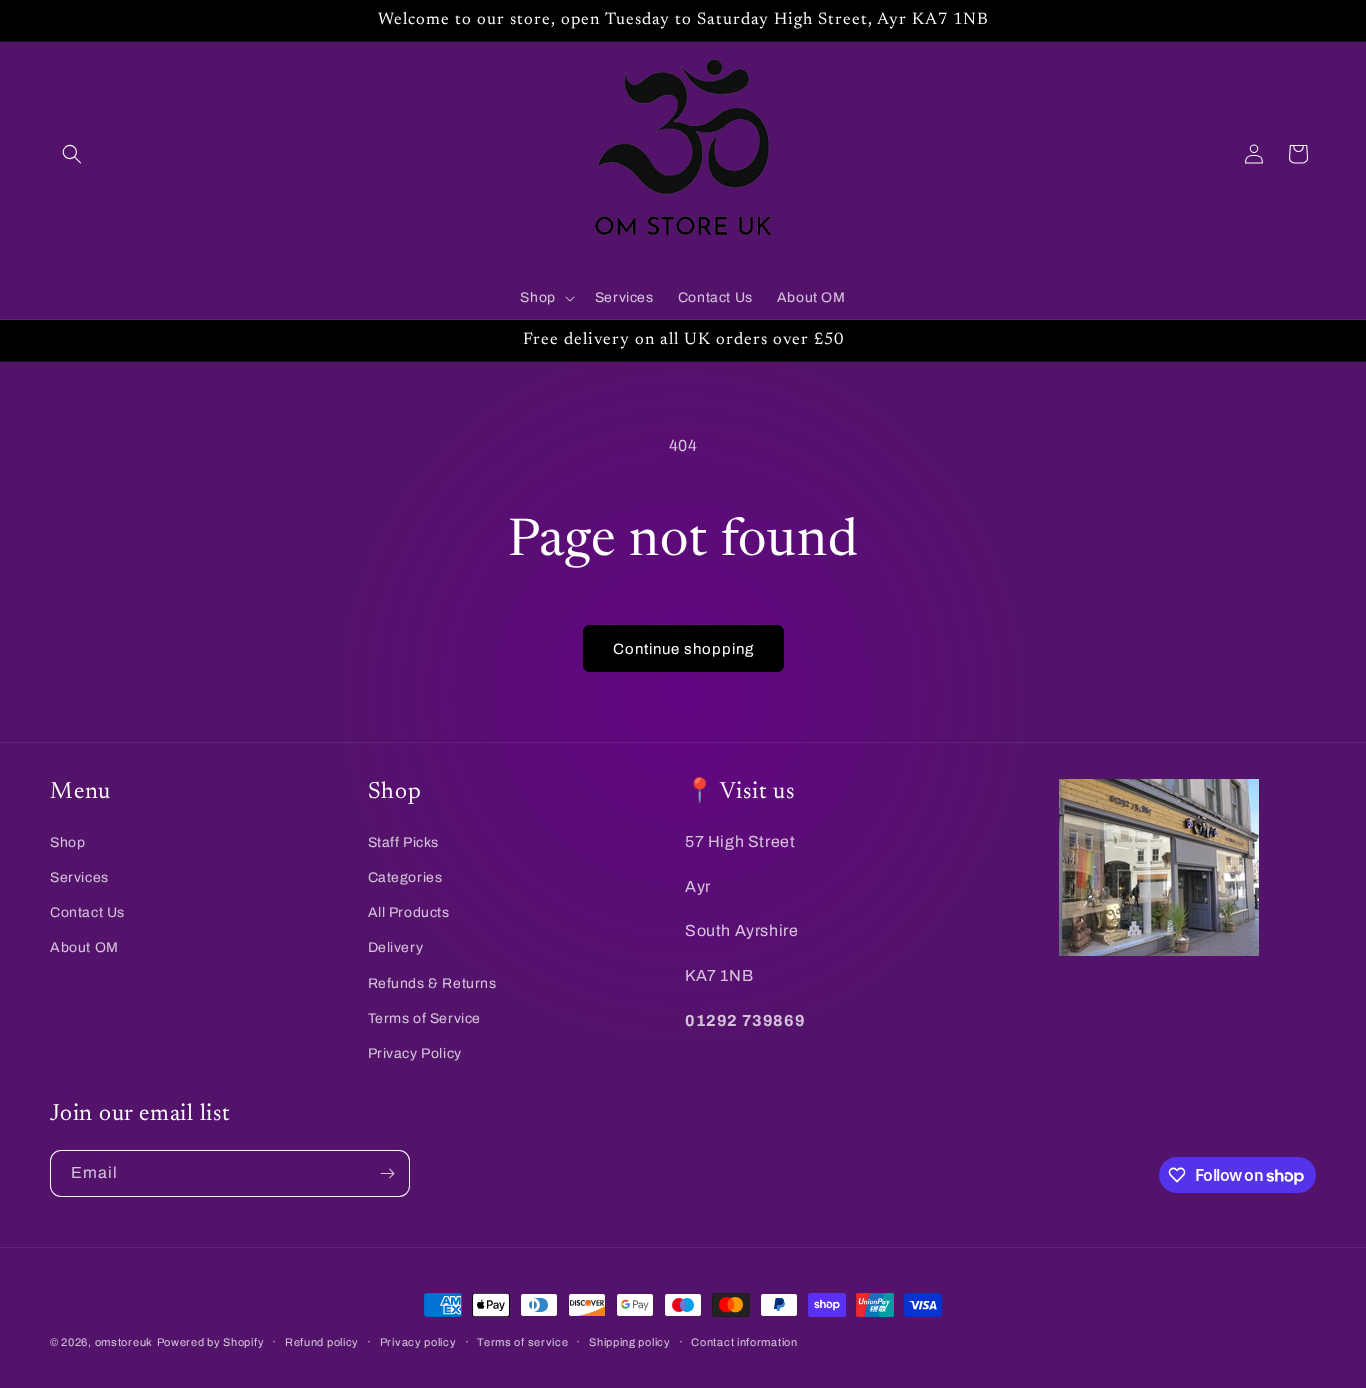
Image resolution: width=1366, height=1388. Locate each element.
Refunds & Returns (432, 983)
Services (79, 877)
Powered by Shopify (211, 1342)
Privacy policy (418, 1342)
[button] (72, 154)
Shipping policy (630, 1342)
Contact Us (87, 912)
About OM (84, 947)
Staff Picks (404, 842)
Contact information (744, 1342)
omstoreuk (124, 1342)
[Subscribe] (387, 1173)
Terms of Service (425, 1018)
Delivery (396, 947)
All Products (409, 912)
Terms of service (522, 1342)
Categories (405, 877)
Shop (67, 842)
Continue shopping (683, 649)
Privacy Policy (415, 1053)
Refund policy (322, 1342)
